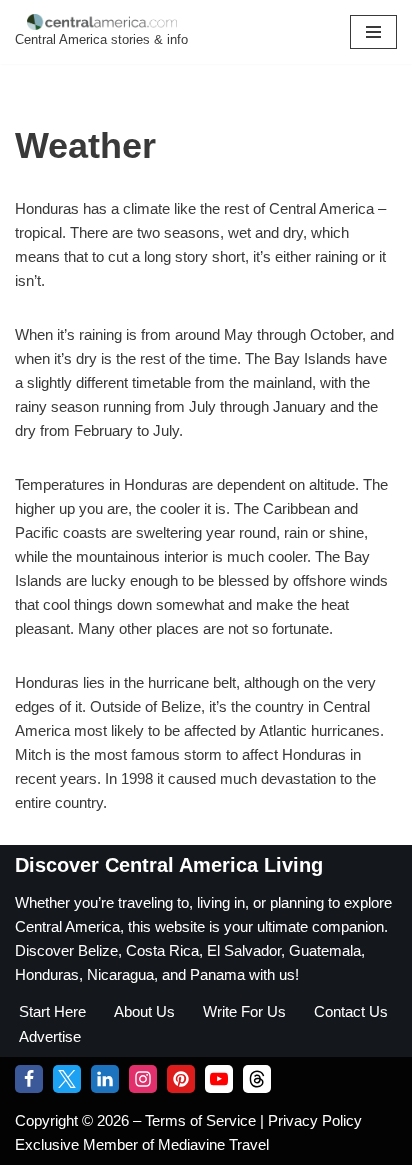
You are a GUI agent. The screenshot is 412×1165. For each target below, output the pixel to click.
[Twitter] (67, 1079)
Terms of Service (202, 1120)
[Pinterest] (181, 1079)
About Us (144, 1011)
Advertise (50, 1036)
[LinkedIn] (105, 1079)
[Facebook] (29, 1079)
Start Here (52, 1011)
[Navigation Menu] (373, 32)
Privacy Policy (315, 1120)
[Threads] (257, 1079)
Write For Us (244, 1011)
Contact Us (351, 1011)
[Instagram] (143, 1079)
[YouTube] (219, 1079)
